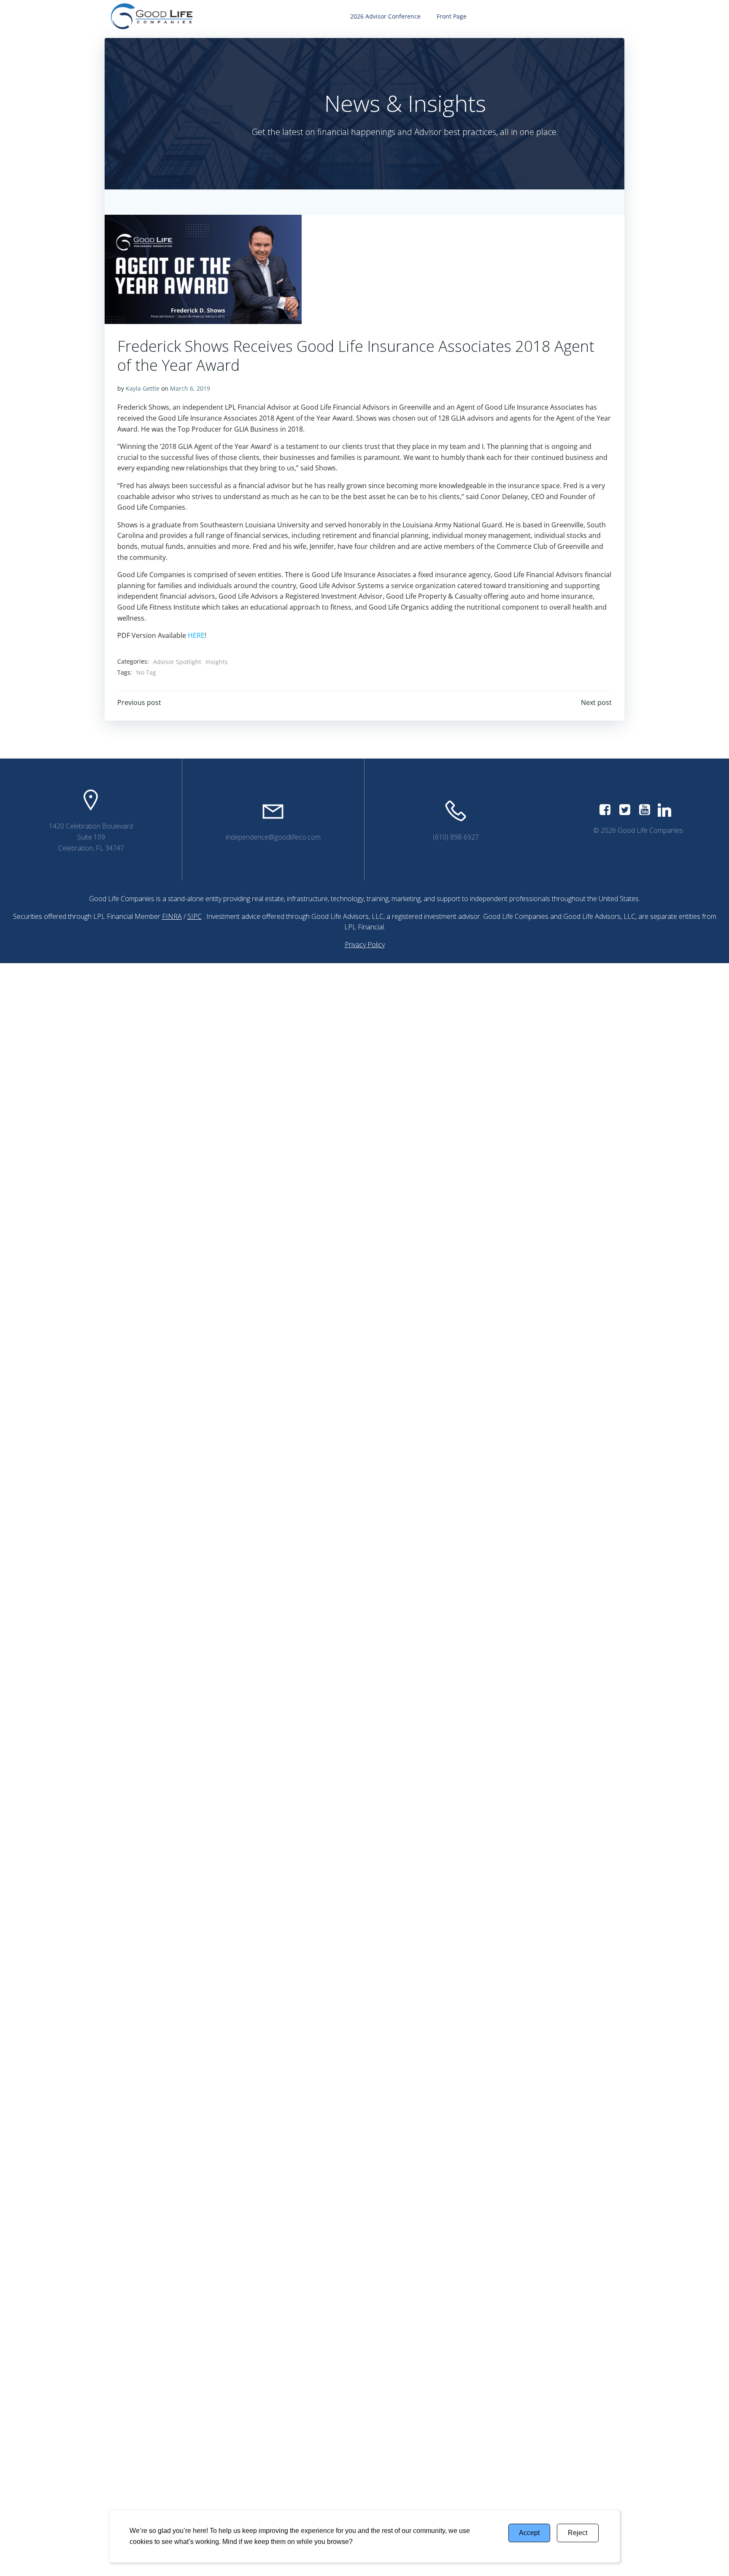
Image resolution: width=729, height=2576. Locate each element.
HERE (196, 635)
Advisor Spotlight (177, 662)
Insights (217, 662)
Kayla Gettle (143, 388)
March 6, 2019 (190, 388)
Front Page (452, 16)
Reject (578, 2533)
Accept (529, 2533)
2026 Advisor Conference (385, 16)
